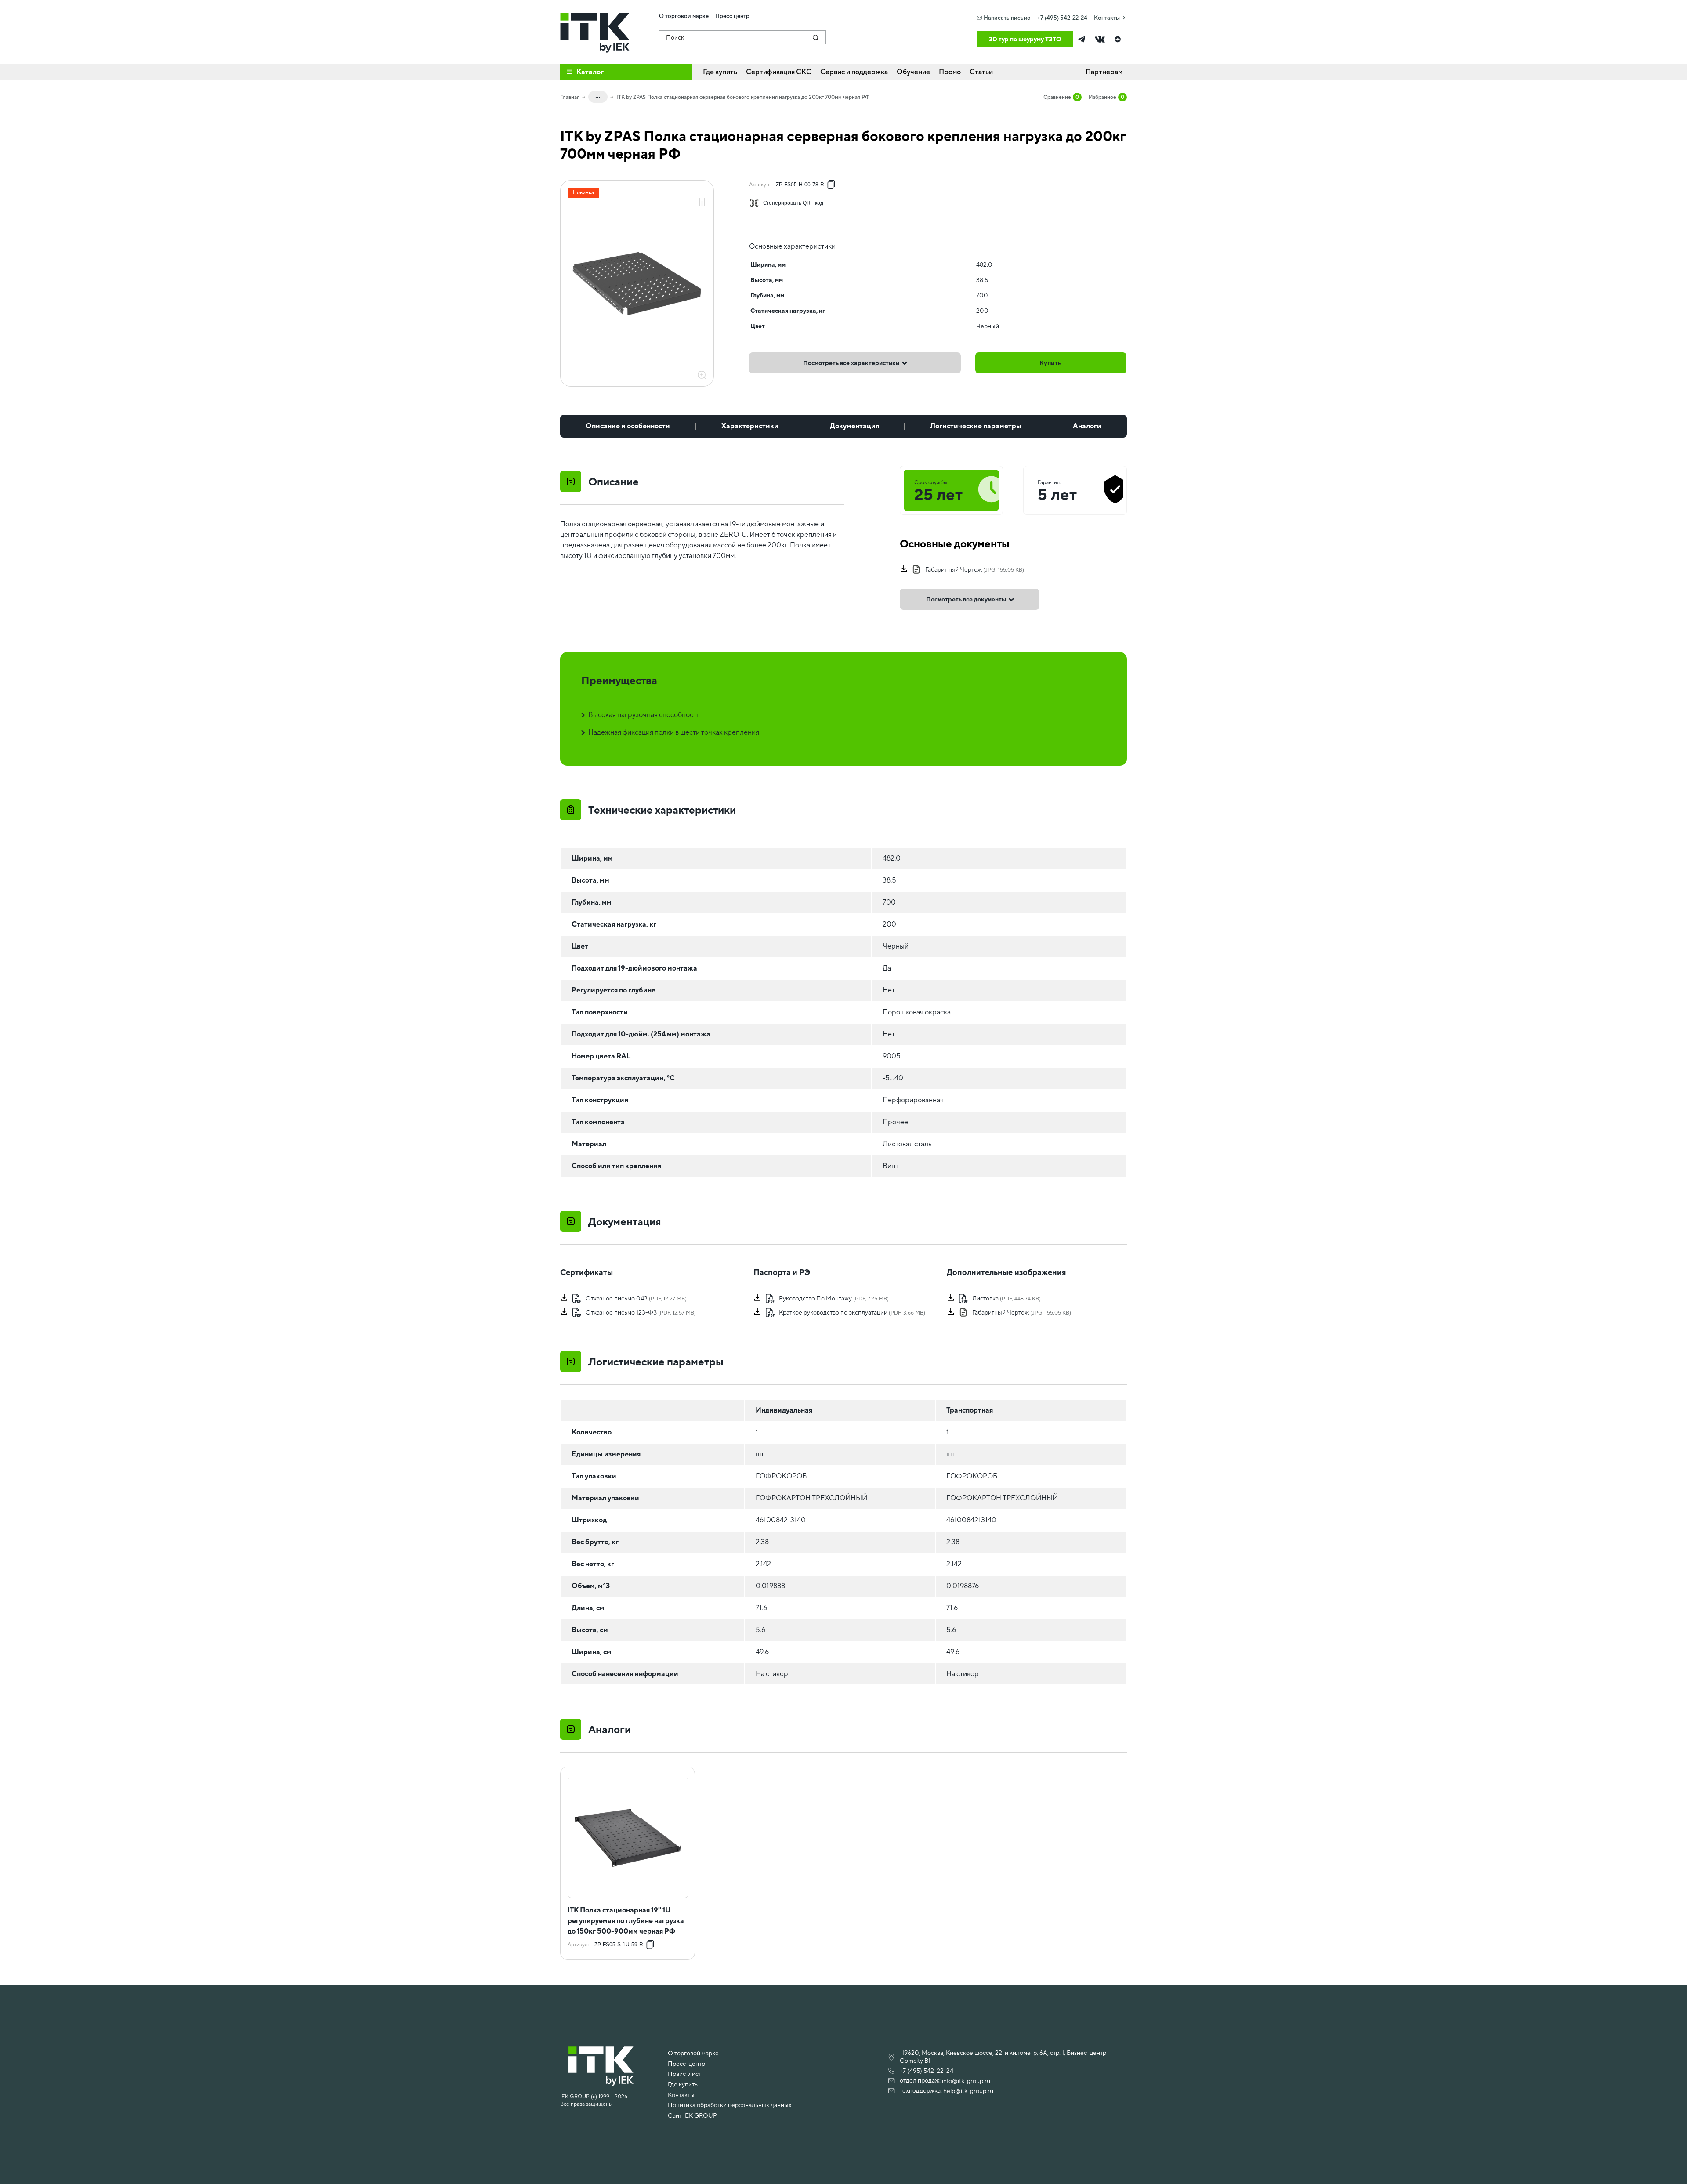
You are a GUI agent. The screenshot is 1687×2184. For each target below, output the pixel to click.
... (598, 95)
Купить (1051, 363)
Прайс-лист (684, 2074)
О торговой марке (693, 2053)
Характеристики (750, 426)
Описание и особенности (628, 426)
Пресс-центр (686, 2064)
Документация (854, 426)
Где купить (683, 2084)
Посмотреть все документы (966, 599)
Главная (570, 97)
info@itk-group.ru (966, 2081)
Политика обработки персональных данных (730, 2105)
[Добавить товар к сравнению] (702, 203)
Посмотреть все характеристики (851, 363)
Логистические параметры (976, 426)
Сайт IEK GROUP (692, 2115)
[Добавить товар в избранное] (702, 193)
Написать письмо (1007, 18)
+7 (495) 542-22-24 (1062, 18)
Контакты (1107, 18)
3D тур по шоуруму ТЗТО (1025, 39)
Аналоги (1087, 426)
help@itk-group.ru (968, 2091)
